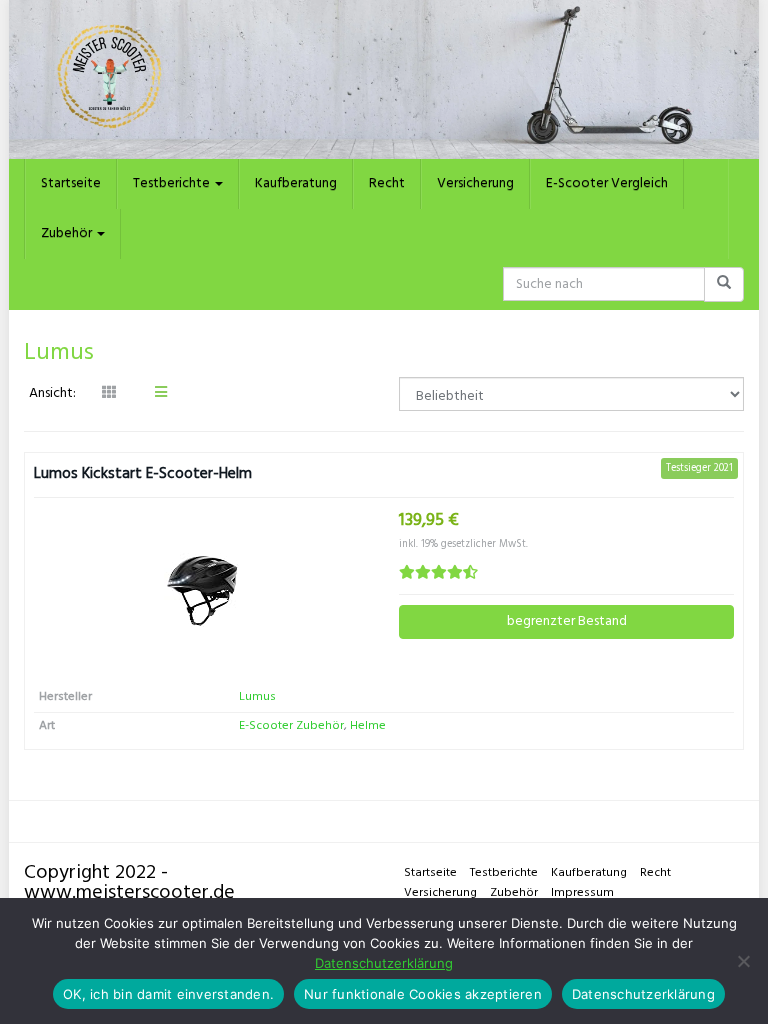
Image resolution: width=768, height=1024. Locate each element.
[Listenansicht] (161, 394)
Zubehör (68, 233)
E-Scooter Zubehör (291, 726)
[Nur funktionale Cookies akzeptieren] (743, 961)
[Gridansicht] (109, 394)
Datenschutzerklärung (384, 963)
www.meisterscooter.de (129, 893)
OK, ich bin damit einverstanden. (168, 994)
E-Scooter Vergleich (607, 183)
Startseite (71, 183)
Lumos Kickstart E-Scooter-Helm (143, 474)
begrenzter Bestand (567, 621)
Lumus (257, 697)
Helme (368, 726)
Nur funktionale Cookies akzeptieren (423, 994)
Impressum (582, 893)
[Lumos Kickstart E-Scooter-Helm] (201, 589)
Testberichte (173, 183)
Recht (387, 183)
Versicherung (475, 183)
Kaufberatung (296, 183)
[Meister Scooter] (384, 79)
